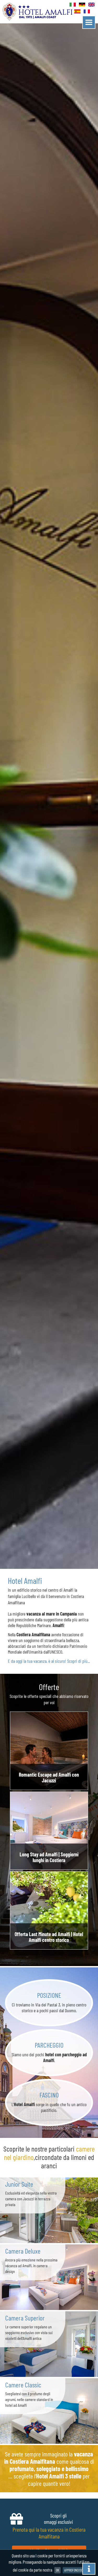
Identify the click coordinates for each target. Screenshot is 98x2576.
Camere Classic (23, 2385)
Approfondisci (74, 2570)
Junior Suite (19, 2184)
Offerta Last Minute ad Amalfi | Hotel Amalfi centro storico (49, 1937)
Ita (73, 5)
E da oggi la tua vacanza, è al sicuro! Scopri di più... (49, 1661)
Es (78, 12)
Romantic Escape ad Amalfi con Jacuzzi (49, 1777)
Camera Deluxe (23, 2251)
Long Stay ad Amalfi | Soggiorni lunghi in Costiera (49, 1857)
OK (57, 2570)
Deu (82, 5)
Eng (92, 5)
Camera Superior (25, 2318)
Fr (87, 12)
